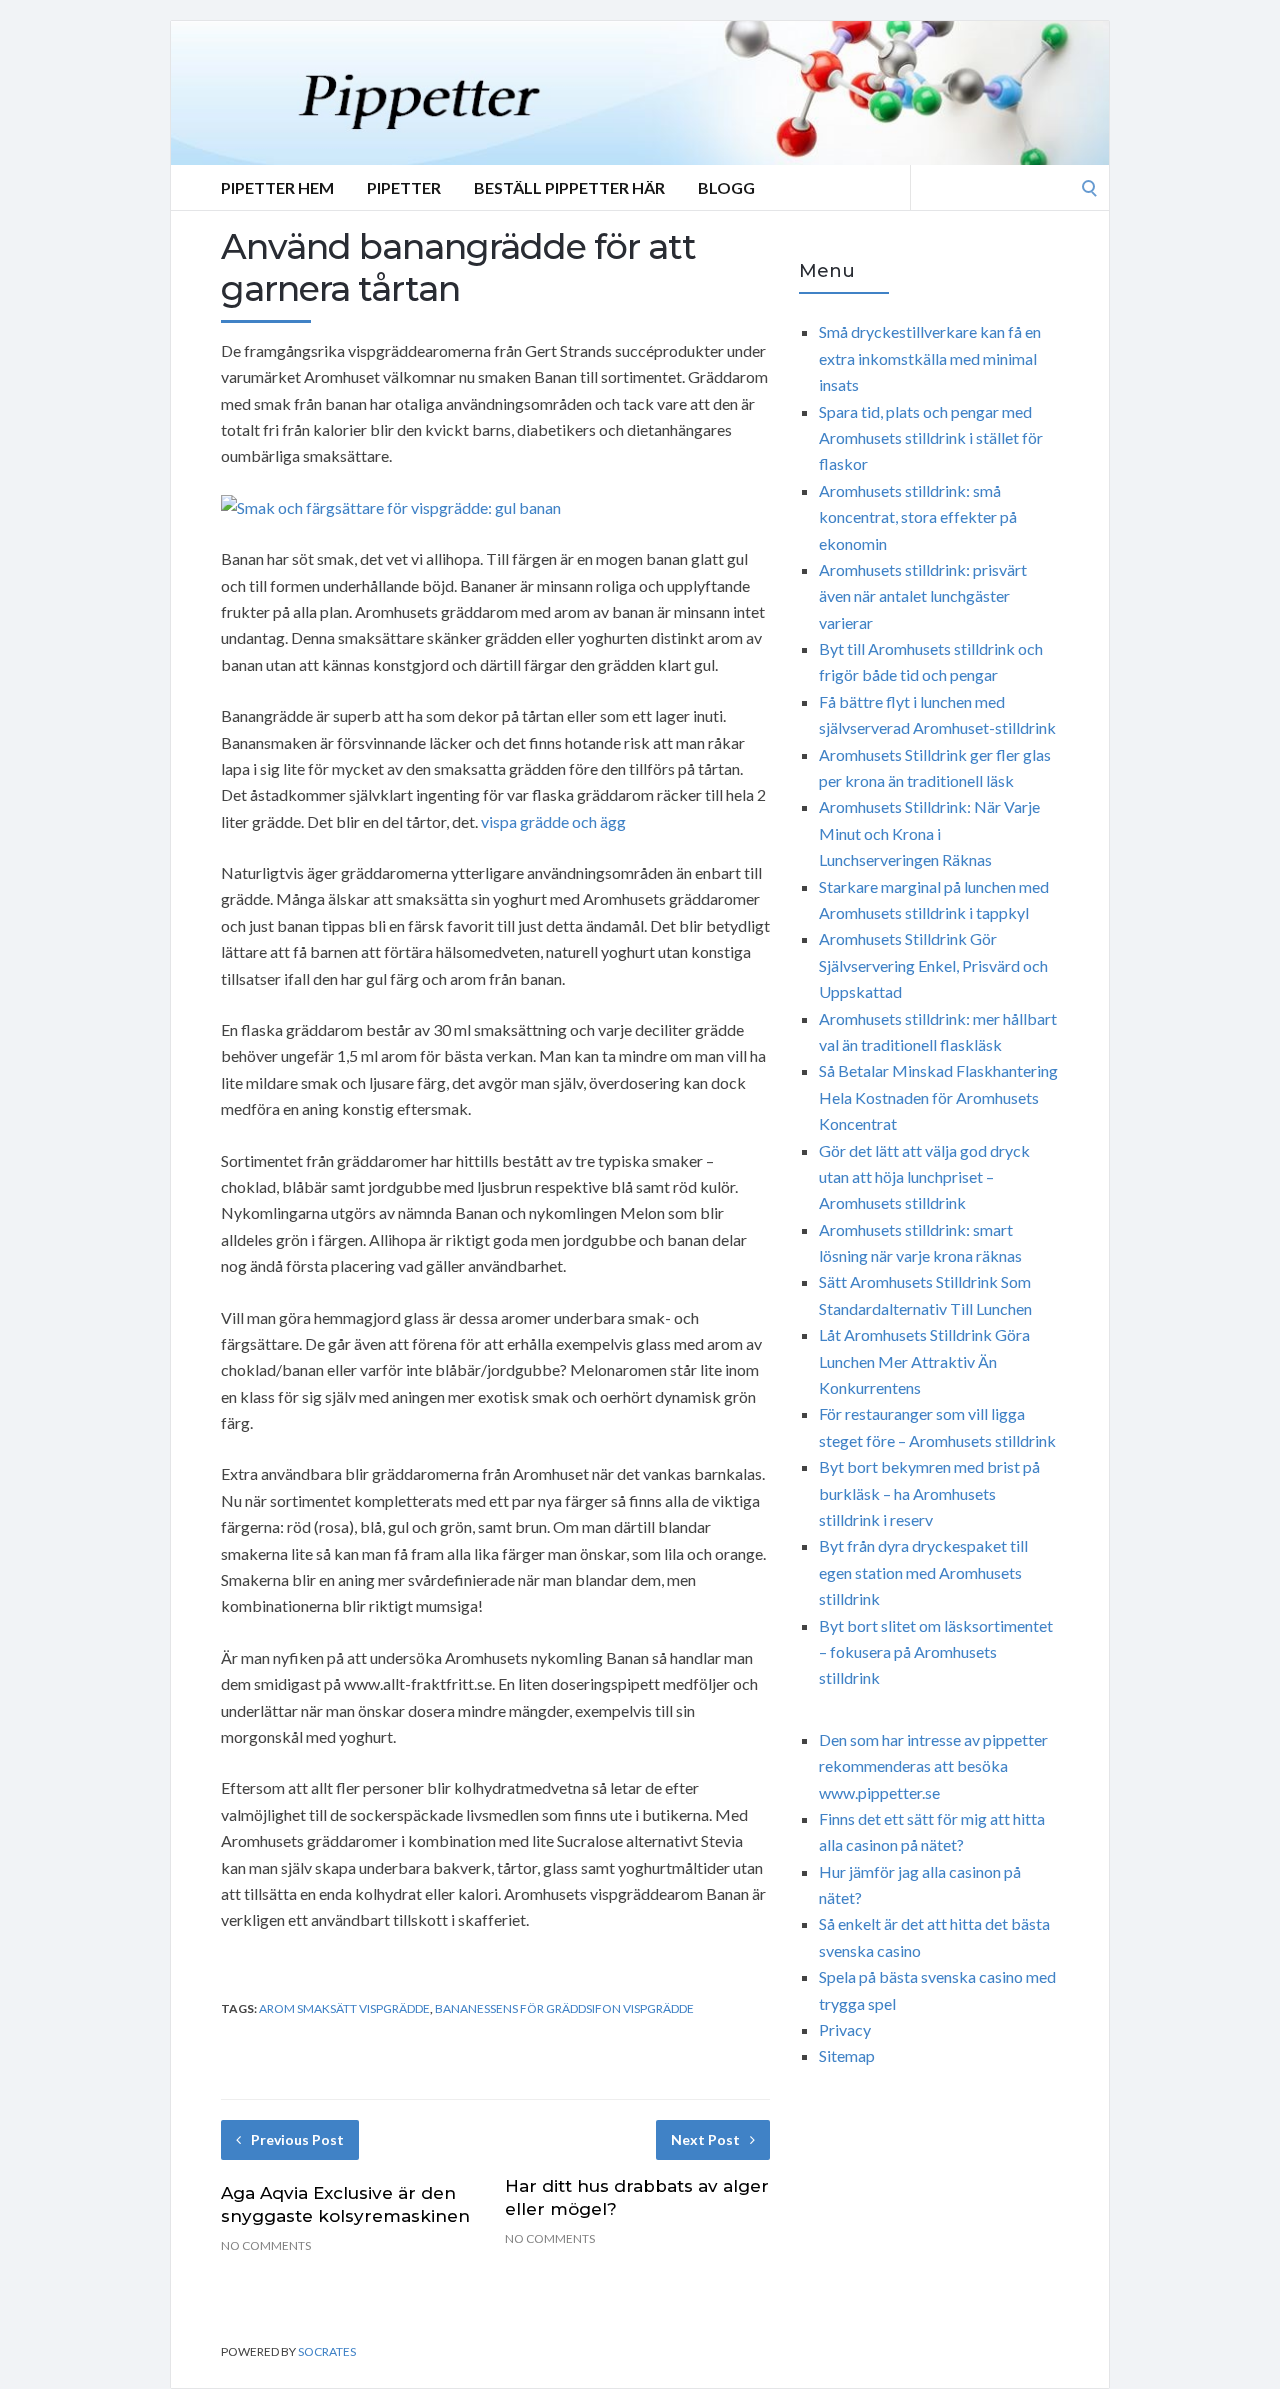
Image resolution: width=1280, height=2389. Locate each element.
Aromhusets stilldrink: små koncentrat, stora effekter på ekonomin (918, 517)
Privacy (845, 2029)
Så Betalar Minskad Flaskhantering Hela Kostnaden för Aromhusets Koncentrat (938, 1097)
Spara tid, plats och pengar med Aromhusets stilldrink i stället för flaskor (931, 438)
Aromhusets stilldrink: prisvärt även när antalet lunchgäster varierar (923, 596)
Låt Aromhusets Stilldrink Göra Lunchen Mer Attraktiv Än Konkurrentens (924, 1361)
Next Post (705, 2139)
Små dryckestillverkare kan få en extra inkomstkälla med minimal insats (930, 358)
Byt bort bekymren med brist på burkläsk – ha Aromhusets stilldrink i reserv (929, 1493)
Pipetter (404, 187)
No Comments (266, 2245)
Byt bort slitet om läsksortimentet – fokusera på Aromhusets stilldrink (936, 1652)
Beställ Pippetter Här (569, 187)
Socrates (327, 2351)
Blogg (726, 187)
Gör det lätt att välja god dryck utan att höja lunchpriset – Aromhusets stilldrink (924, 1177)
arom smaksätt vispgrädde (344, 2008)
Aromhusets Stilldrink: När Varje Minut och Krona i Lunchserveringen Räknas (929, 833)
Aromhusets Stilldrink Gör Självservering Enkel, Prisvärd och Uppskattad (933, 965)
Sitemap (847, 2055)
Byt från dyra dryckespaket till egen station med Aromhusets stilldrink (923, 1572)
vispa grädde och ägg (553, 821)
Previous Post (297, 2139)
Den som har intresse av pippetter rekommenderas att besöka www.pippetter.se (933, 1766)
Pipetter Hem (277, 187)
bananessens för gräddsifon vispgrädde (564, 2008)
